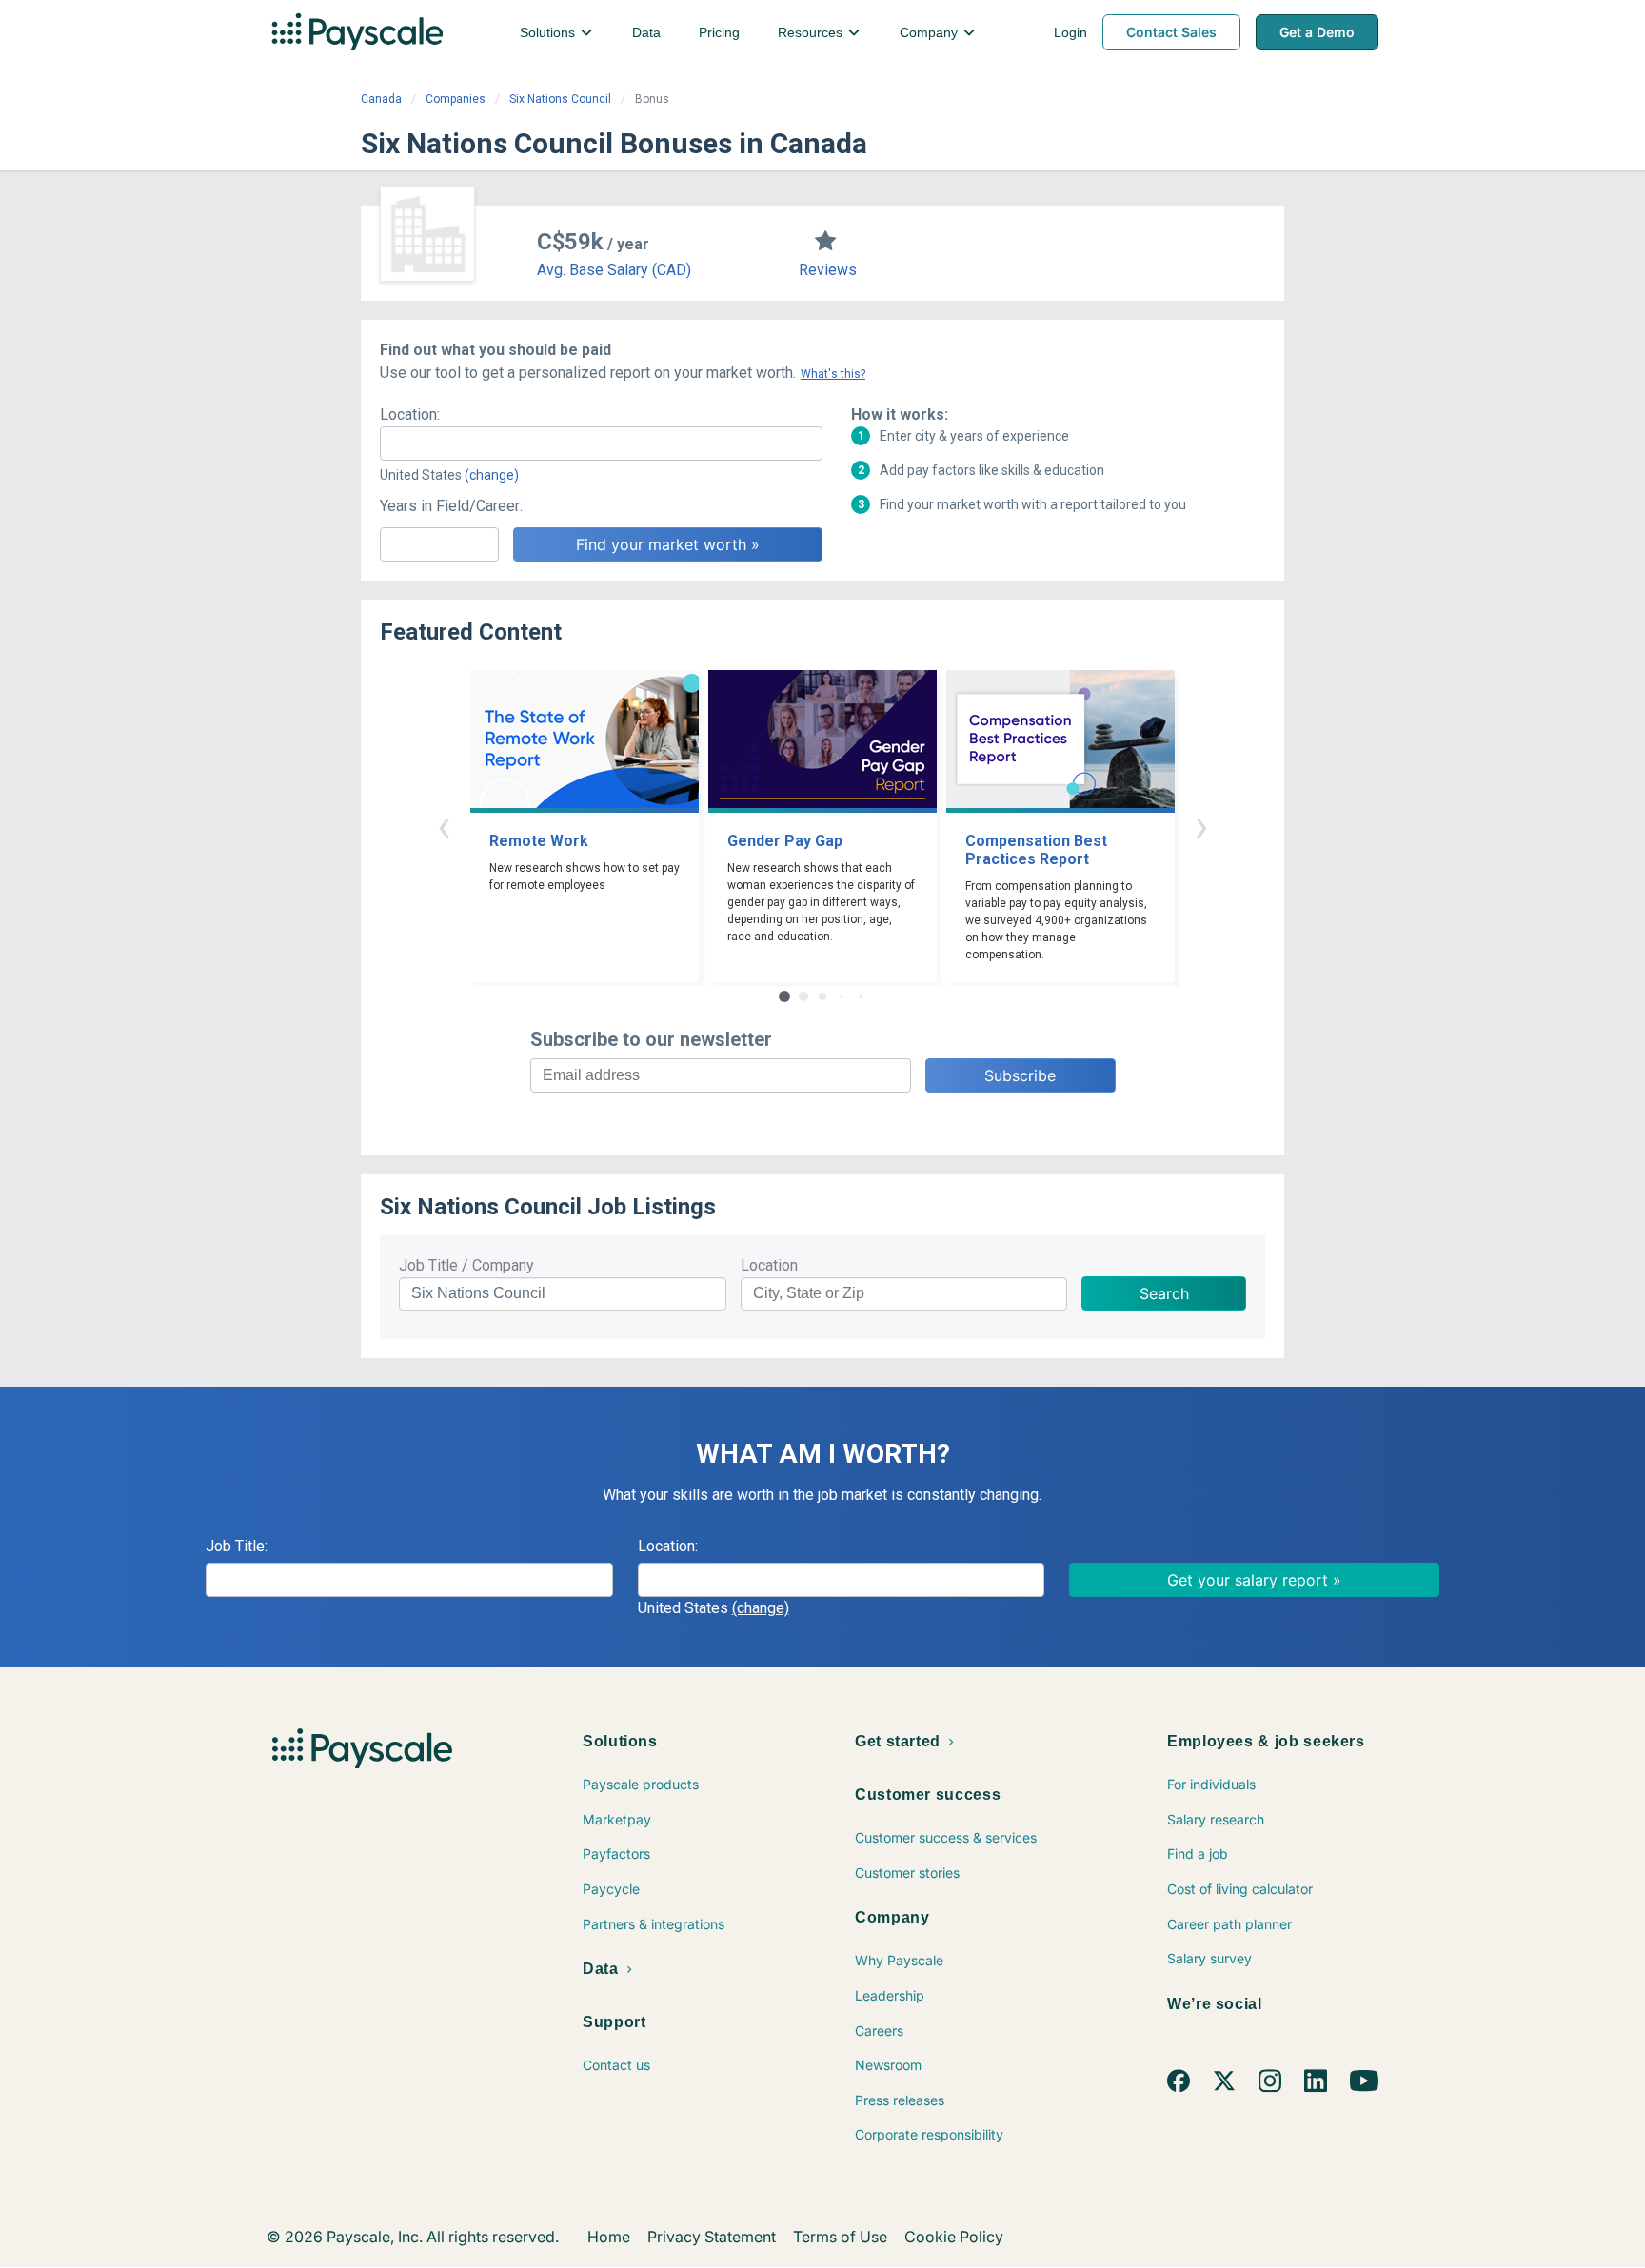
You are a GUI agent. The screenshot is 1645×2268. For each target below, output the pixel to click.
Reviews (828, 270)
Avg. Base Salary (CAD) (614, 270)
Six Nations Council (560, 99)
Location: (410, 414)
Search (1164, 1293)
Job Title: (237, 1546)
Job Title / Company (466, 1265)
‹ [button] (444, 826)
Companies (456, 99)
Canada (381, 99)
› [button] (1201, 826)
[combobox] (601, 444)
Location (769, 1265)
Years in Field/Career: (451, 506)
